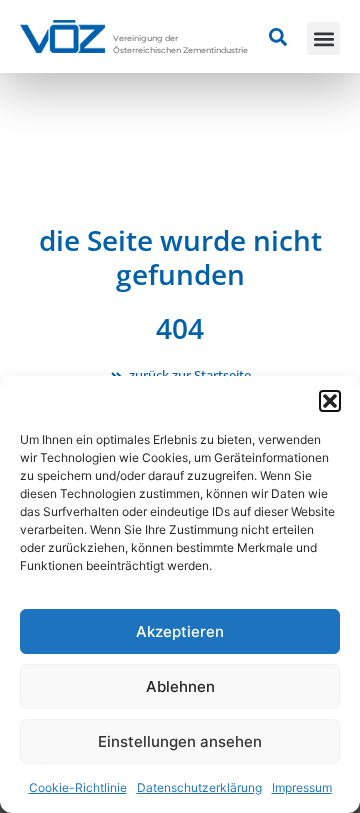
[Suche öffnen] (278, 37)
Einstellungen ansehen (180, 741)
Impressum (302, 787)
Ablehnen (180, 686)
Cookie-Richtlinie (78, 787)
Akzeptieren (180, 631)
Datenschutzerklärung (199, 787)
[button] (330, 401)
